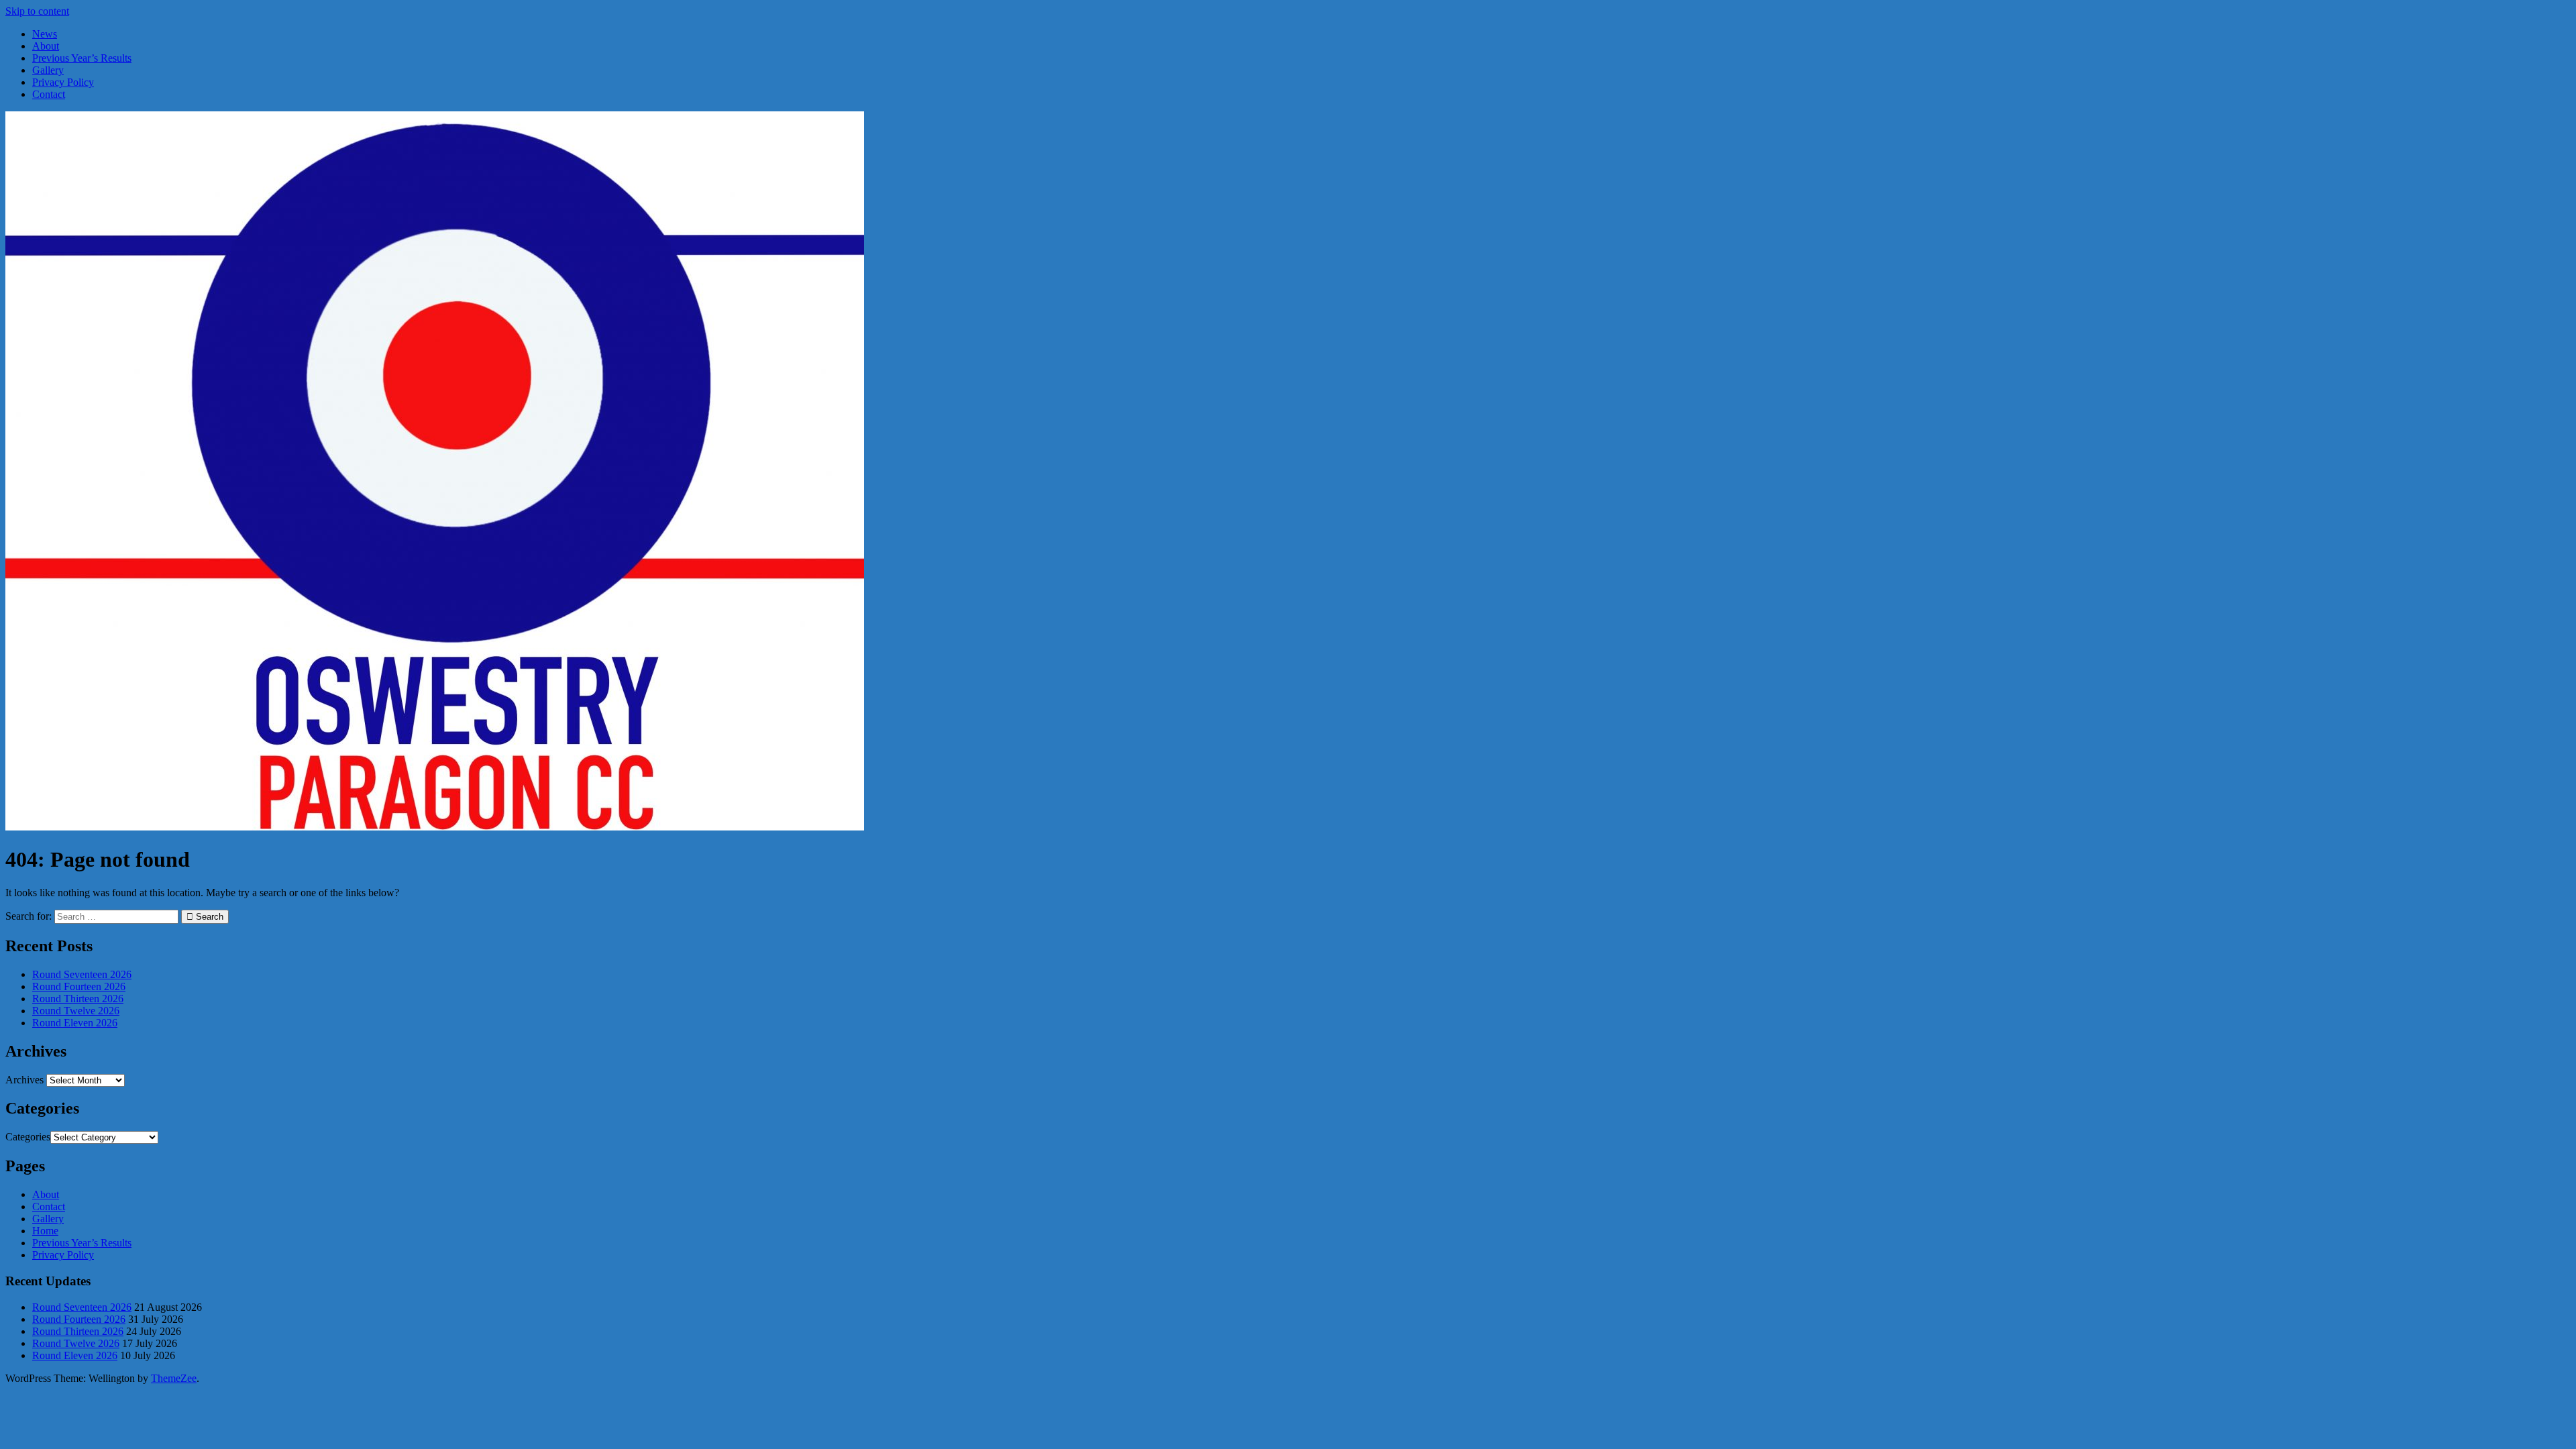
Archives (24, 1080)
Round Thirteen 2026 (78, 999)
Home (45, 1231)
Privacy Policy (63, 82)
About (46, 46)
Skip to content (37, 11)
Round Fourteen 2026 (79, 986)
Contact (49, 94)
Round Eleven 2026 (75, 1023)
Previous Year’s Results (82, 58)
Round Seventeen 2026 (82, 974)
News (45, 34)
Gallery (48, 70)
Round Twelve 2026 (76, 1011)
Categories (28, 1137)
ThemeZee (174, 1378)
